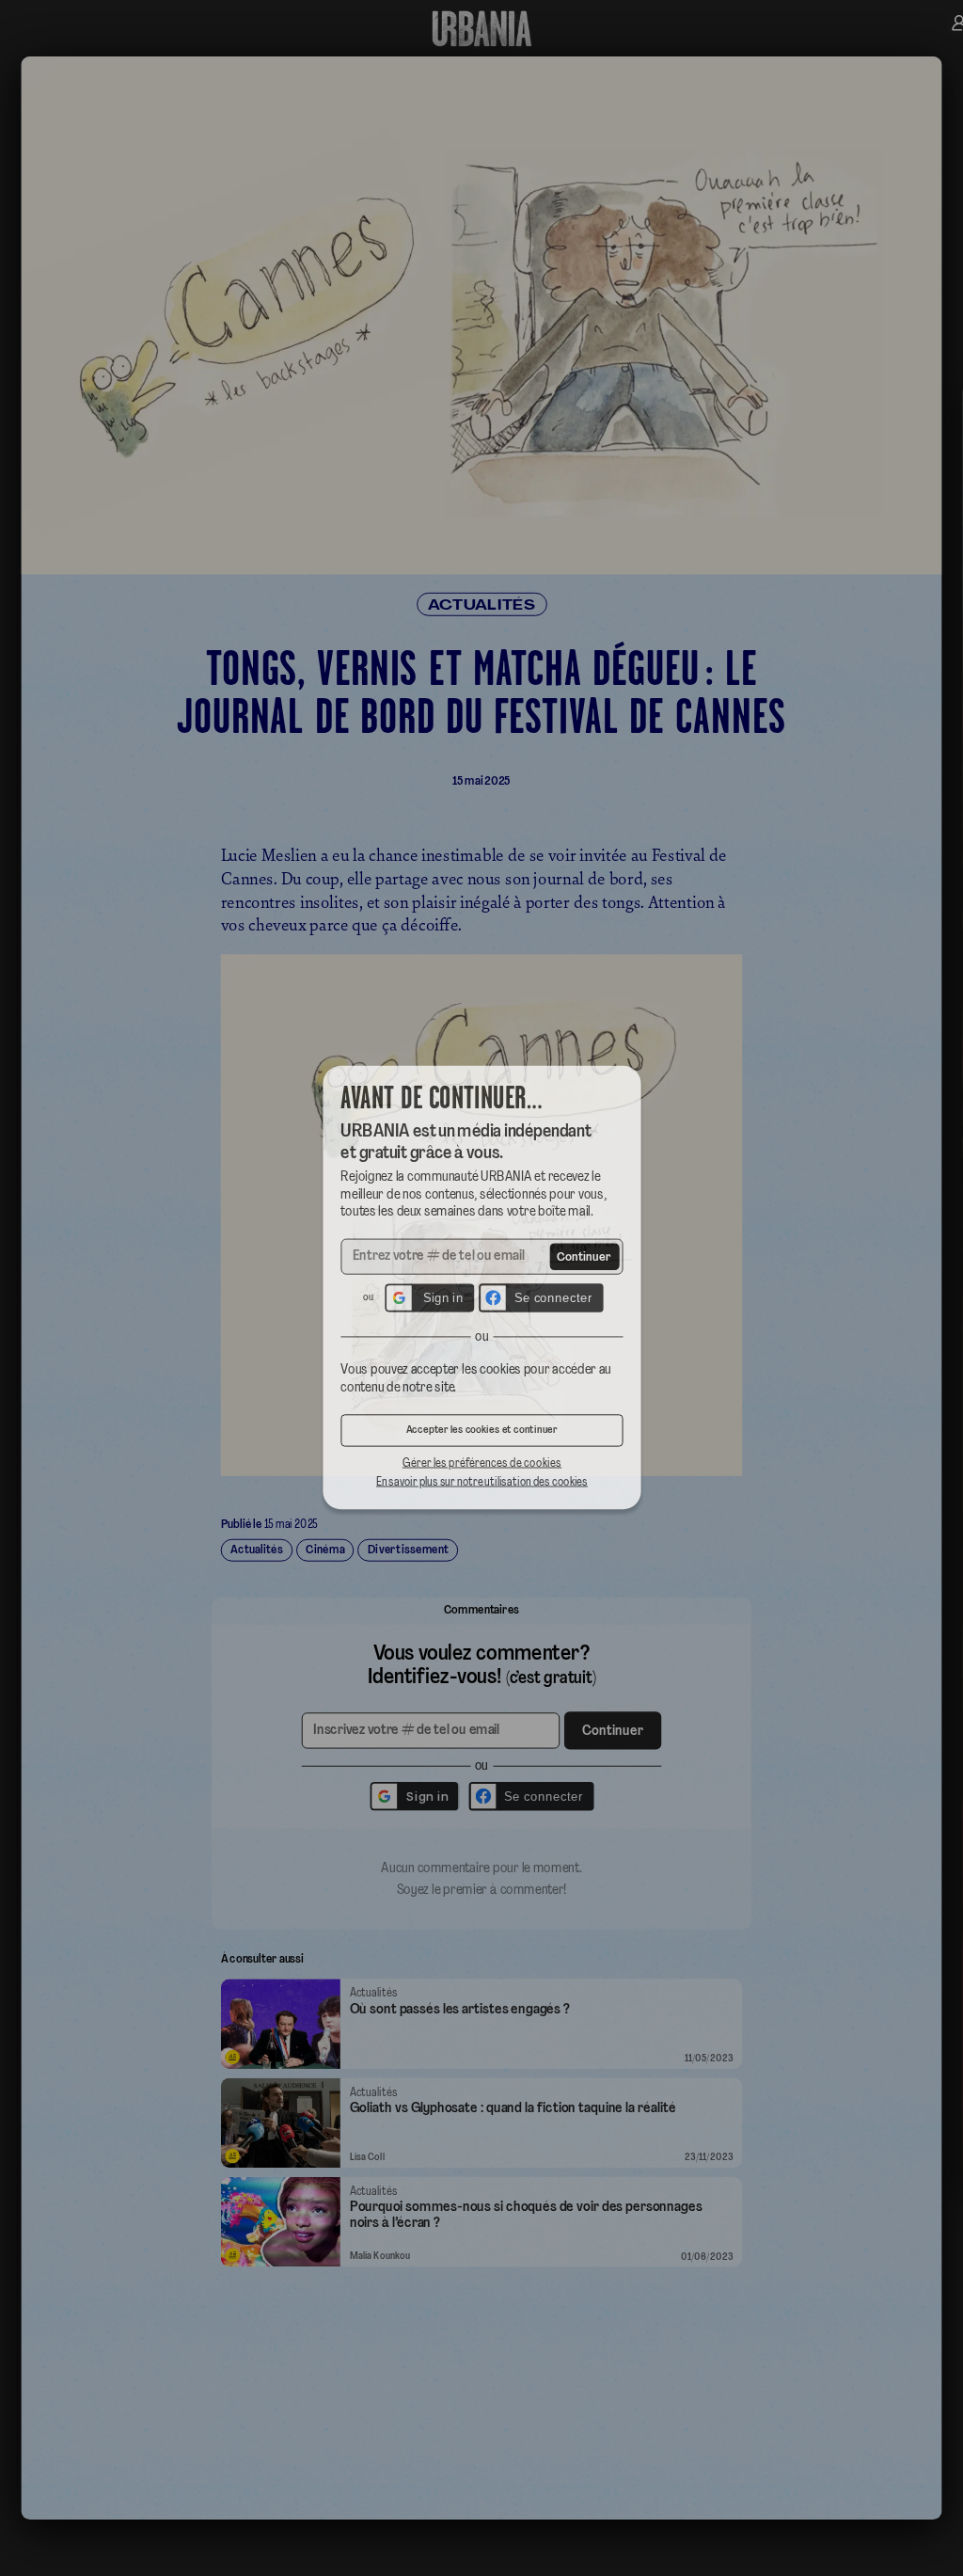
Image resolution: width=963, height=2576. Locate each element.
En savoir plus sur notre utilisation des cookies (481, 1492)
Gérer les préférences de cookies (481, 1473)
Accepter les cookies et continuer (481, 1439)
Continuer (589, 1256)
